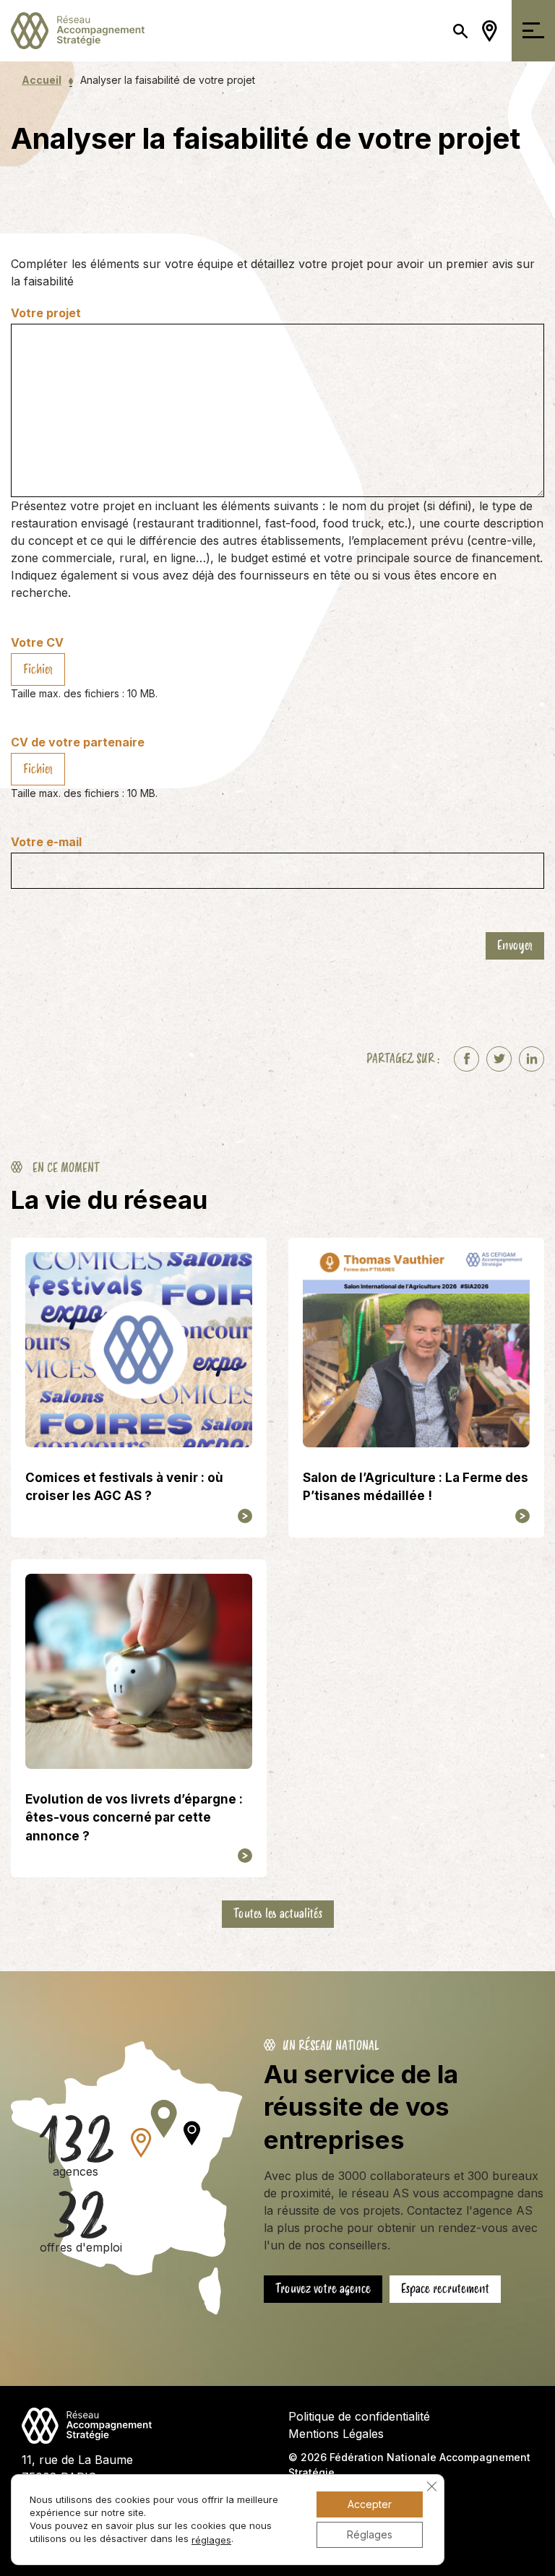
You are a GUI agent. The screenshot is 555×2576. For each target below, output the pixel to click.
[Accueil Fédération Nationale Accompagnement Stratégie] (78, 30)
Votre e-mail (46, 842)
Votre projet (46, 313)
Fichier (38, 669)
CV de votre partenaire (78, 742)
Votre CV (37, 642)
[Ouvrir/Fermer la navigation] (533, 31)
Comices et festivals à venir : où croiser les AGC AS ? (124, 1487)
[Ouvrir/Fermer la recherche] (460, 31)
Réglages (370, 2534)
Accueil (42, 80)
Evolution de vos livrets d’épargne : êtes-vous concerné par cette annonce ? (134, 1818)
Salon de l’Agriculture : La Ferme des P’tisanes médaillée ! (416, 1487)
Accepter (370, 2504)
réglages (211, 2540)
